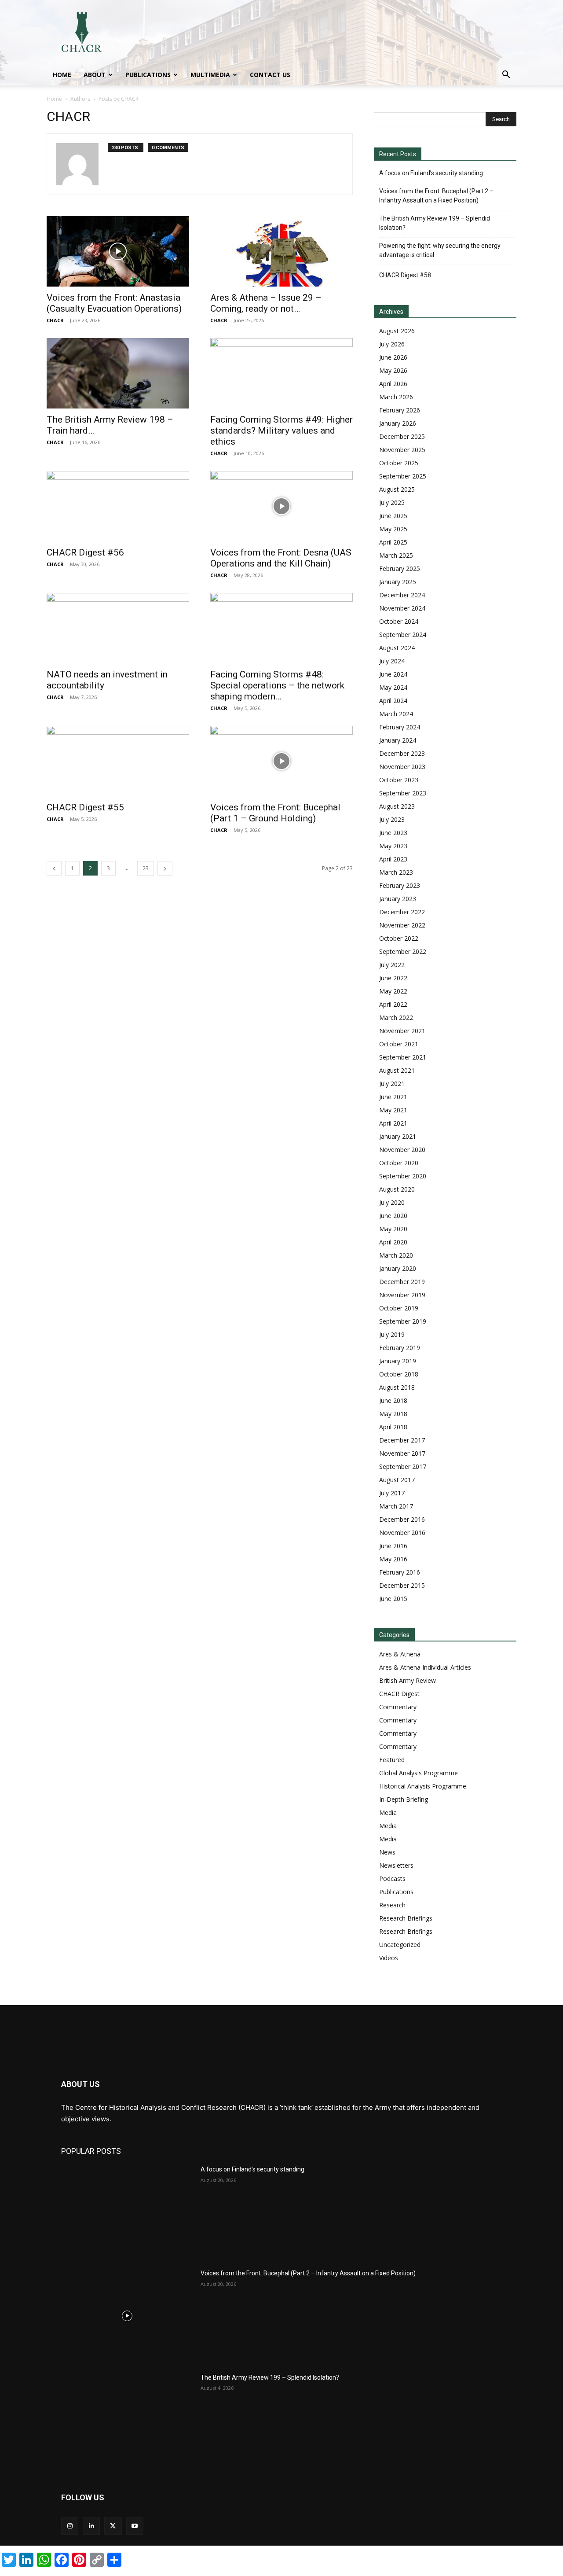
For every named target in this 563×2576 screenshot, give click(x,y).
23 (146, 868)
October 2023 (399, 780)
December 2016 (402, 1519)
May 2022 (393, 991)
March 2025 (396, 555)
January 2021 (398, 1136)
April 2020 (393, 1242)
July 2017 (392, 1493)
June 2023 (393, 833)
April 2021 (393, 1123)
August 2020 (397, 1189)
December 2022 (402, 912)
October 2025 (399, 463)
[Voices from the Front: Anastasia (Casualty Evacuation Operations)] (118, 251)
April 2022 (393, 1004)
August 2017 (397, 1480)
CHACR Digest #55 (85, 807)
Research (392, 1905)
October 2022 (399, 938)
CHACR (55, 320)
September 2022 (403, 951)
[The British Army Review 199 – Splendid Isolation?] (127, 2420)
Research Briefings (406, 1918)
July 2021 (392, 1084)
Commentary (398, 1707)
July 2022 (392, 965)
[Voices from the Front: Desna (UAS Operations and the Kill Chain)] (281, 506)
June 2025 (393, 516)
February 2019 (400, 1348)
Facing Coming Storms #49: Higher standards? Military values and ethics (281, 431)
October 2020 (399, 1163)
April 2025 (393, 542)
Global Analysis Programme (419, 1773)
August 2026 (397, 331)
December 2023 (402, 753)
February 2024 (400, 727)
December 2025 (402, 436)
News (387, 1852)
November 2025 (402, 450)
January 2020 (398, 1268)
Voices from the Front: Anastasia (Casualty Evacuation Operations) (114, 303)
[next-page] (165, 868)
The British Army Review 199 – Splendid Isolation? (435, 223)
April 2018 (393, 1427)
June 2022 (393, 978)
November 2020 (402, 1150)
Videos (389, 1958)
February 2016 (400, 1572)
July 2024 (392, 661)
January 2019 (398, 1361)
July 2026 (392, 344)
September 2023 (403, 793)
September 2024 (403, 635)
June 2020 (393, 1216)
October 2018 (399, 1374)
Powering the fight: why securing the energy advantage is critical (440, 250)
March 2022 (396, 1018)
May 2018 (393, 1414)
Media (388, 1812)
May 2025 (393, 529)
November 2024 (402, 608)
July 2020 (392, 1202)
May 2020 (393, 1229)
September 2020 (403, 1176)
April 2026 (393, 384)
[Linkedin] (91, 2526)
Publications (148, 75)
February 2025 (400, 569)
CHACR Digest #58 (405, 275)
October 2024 (399, 621)
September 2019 (403, 1321)
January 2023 (398, 899)
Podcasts (392, 1879)
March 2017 (396, 1506)
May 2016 (393, 1559)
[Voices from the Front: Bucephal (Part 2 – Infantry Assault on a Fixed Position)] (127, 2315)
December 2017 (402, 1440)
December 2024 (402, 595)
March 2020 (396, 1255)
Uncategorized (400, 1945)
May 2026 (393, 370)
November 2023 (402, 767)
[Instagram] (70, 2526)
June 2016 (393, 1546)
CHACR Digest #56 (85, 552)
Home (62, 75)
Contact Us (270, 75)
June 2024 (393, 674)
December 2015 (402, 1585)
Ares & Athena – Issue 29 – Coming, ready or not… (266, 303)
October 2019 (399, 1308)
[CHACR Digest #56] (118, 506)
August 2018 (397, 1387)
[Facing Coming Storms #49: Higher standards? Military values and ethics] (281, 373)
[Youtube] (135, 2526)
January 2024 (398, 740)
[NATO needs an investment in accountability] (118, 628)
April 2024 (393, 701)
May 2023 (393, 846)
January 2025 (398, 582)
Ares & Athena (400, 1654)
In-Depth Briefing (404, 1799)
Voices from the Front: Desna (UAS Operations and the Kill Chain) (281, 558)
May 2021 (393, 1110)
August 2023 (397, 806)
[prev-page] (54, 868)
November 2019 (402, 1295)
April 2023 (393, 859)
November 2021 (402, 1031)
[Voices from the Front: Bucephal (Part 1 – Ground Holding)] (281, 761)
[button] (506, 75)
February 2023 (400, 885)
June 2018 (393, 1400)
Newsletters (396, 1865)
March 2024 (396, 714)
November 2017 (402, 1453)
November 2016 (402, 1533)
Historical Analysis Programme (423, 1786)
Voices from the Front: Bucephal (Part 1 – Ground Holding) (275, 813)
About (95, 75)
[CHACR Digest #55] (118, 761)
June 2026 (393, 357)
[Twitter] (113, 2526)
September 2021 (403, 1057)
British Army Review (408, 1680)
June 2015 (393, 1599)
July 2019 (392, 1334)
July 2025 (392, 502)
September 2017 (403, 1466)
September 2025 (403, 476)
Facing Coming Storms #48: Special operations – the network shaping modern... (277, 685)
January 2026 (398, 423)
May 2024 (393, 687)
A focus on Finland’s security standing (431, 173)
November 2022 (402, 925)
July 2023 (392, 819)
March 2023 (396, 872)
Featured (392, 1760)
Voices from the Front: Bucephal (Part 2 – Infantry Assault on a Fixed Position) (436, 196)
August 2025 (397, 489)
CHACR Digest (399, 1694)
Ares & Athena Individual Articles (425, 1667)
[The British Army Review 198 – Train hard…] (118, 373)
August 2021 (397, 1070)
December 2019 (402, 1282)
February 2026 (400, 410)
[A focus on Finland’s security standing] (127, 2212)
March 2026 (396, 397)
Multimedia (210, 75)
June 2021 (393, 1097)
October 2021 (399, 1044)
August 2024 (397, 648)
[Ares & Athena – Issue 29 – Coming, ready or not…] (281, 251)
